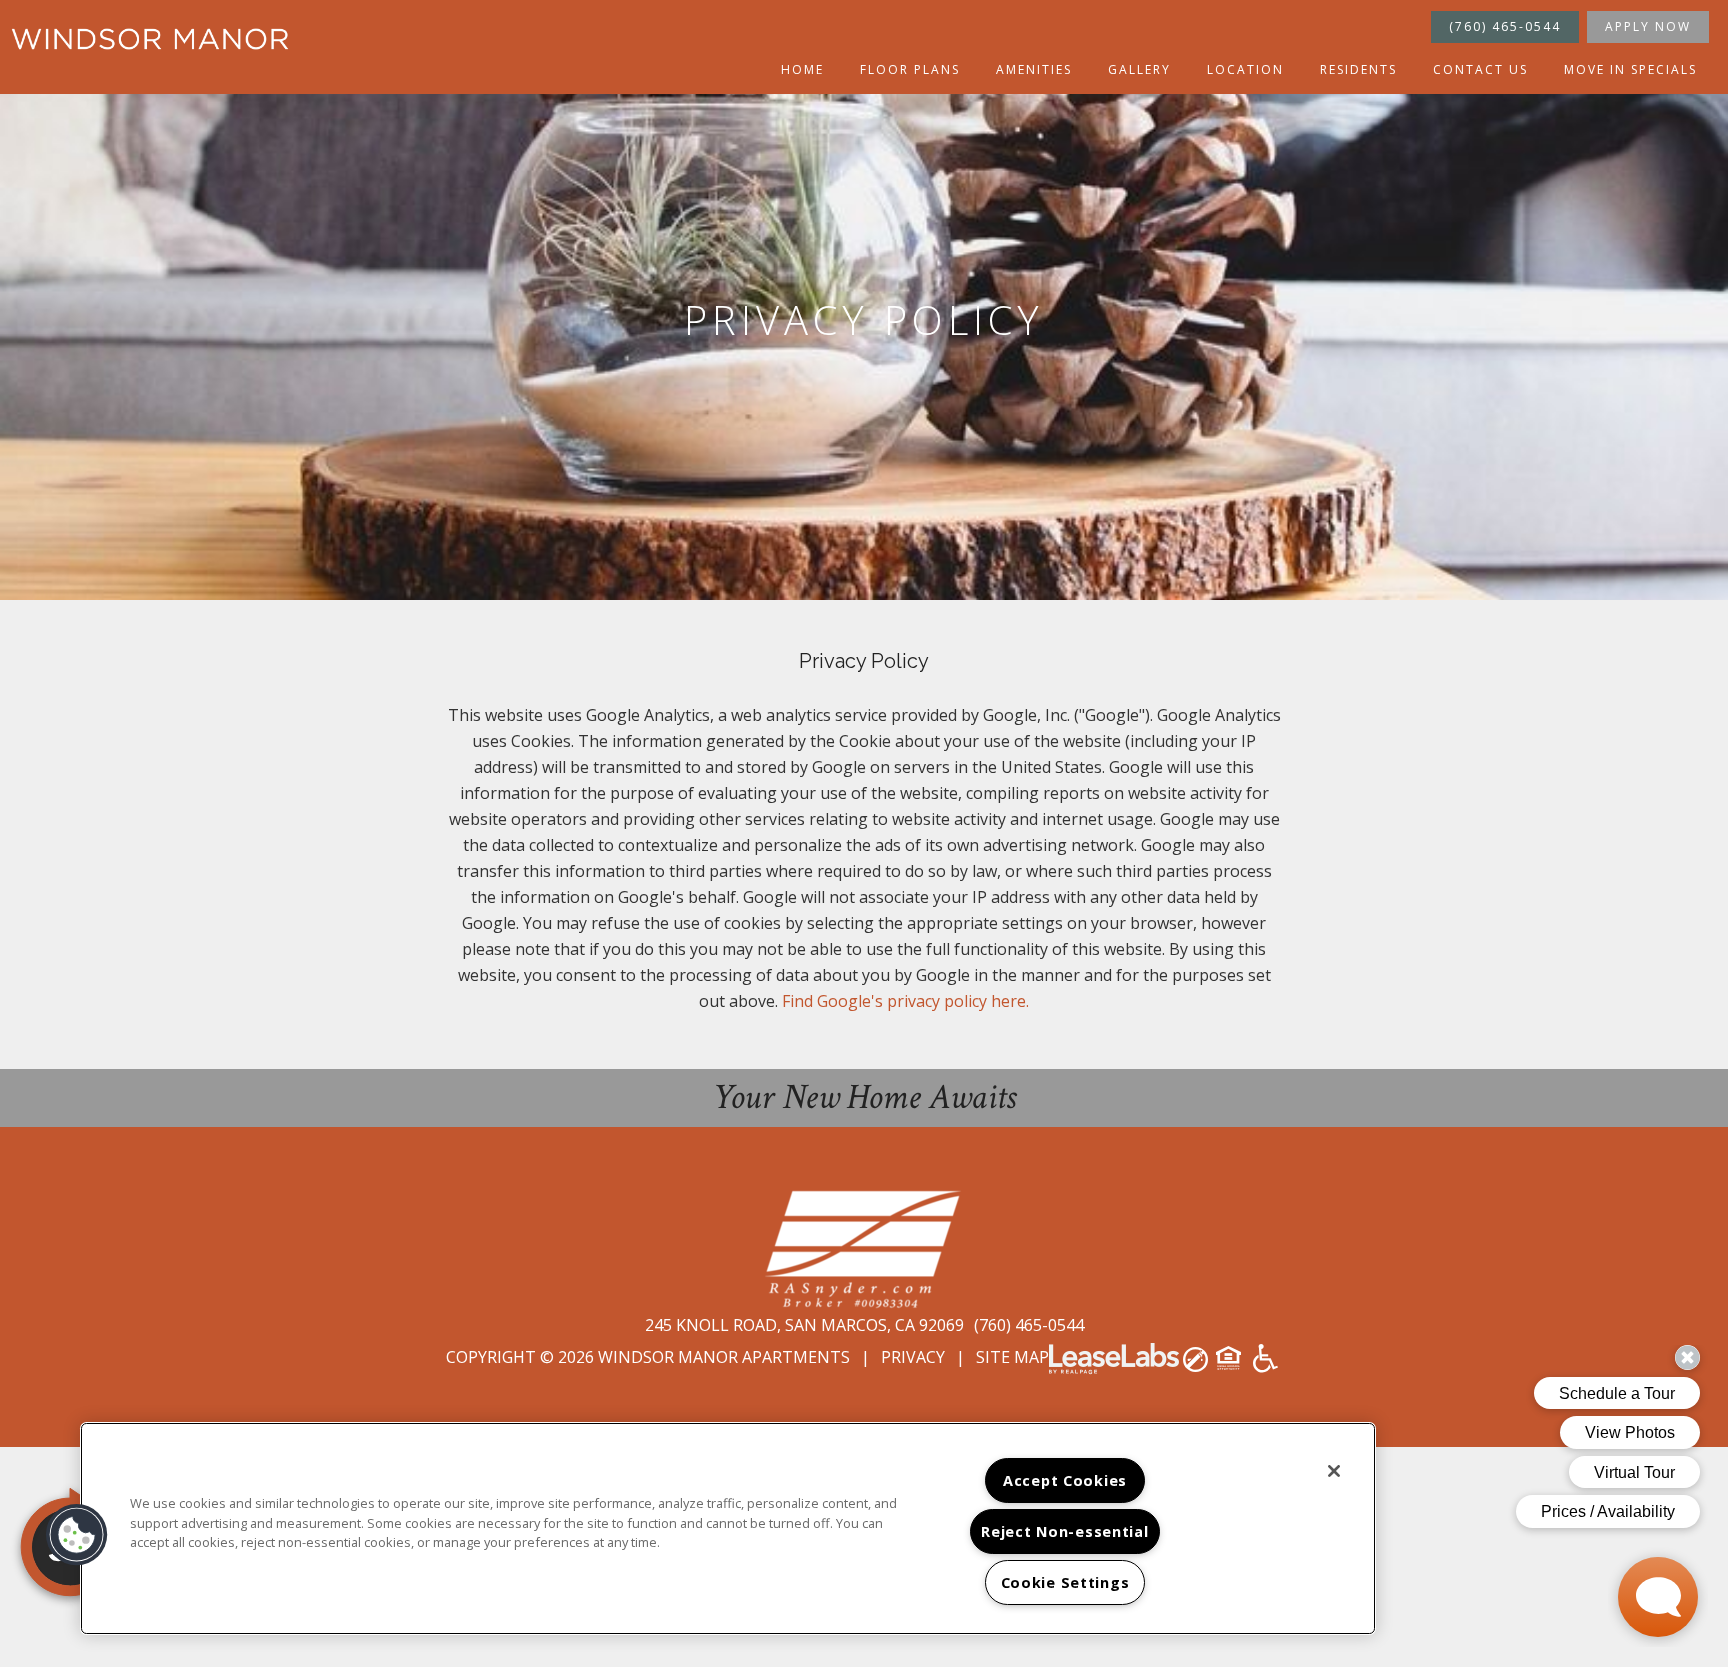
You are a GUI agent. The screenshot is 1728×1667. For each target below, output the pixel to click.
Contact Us (1480, 69)
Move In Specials (1630, 69)
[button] (77, 1535)
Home (802, 69)
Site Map (1012, 1357)
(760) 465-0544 (1505, 26)
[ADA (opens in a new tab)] (1265, 1365)
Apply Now (1648, 26)
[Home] (150, 39)
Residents (1358, 69)
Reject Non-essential (1064, 1531)
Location (1245, 69)
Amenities (1034, 69)
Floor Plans (910, 69)
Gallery (1139, 69)
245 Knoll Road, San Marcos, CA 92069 (806, 1325)
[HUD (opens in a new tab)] (1230, 1364)
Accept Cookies (1065, 1480)
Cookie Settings (1065, 1582)
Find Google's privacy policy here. (905, 1001)
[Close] (1334, 1471)
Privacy (913, 1357)
